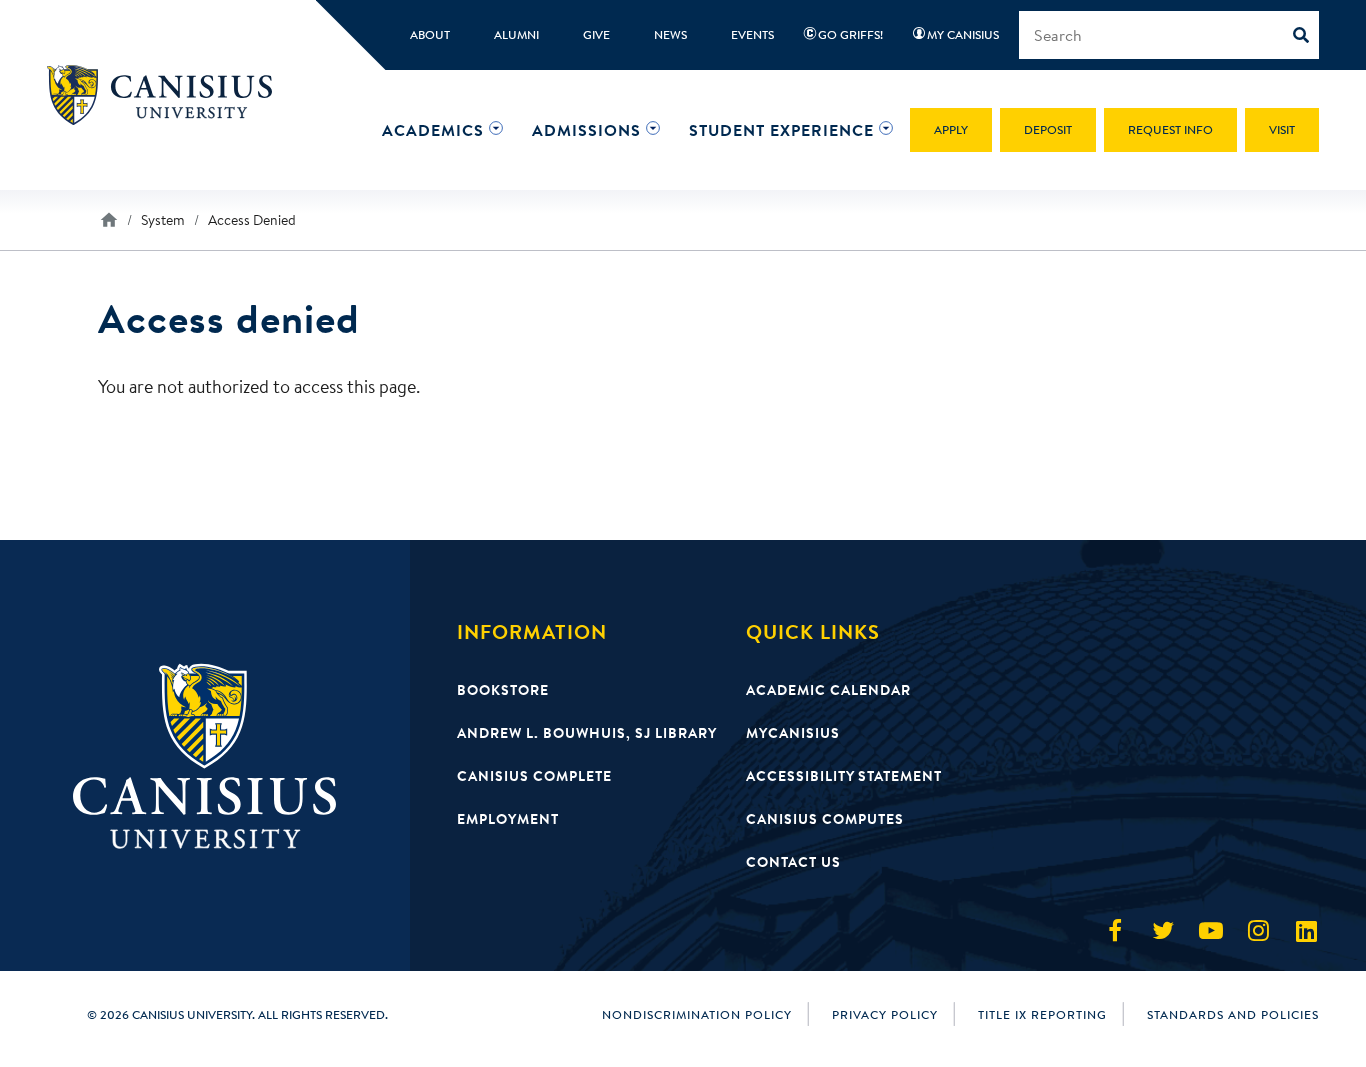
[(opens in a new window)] (1115, 931)
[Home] (168, 95)
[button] (433, 130)
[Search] (1306, 35)
